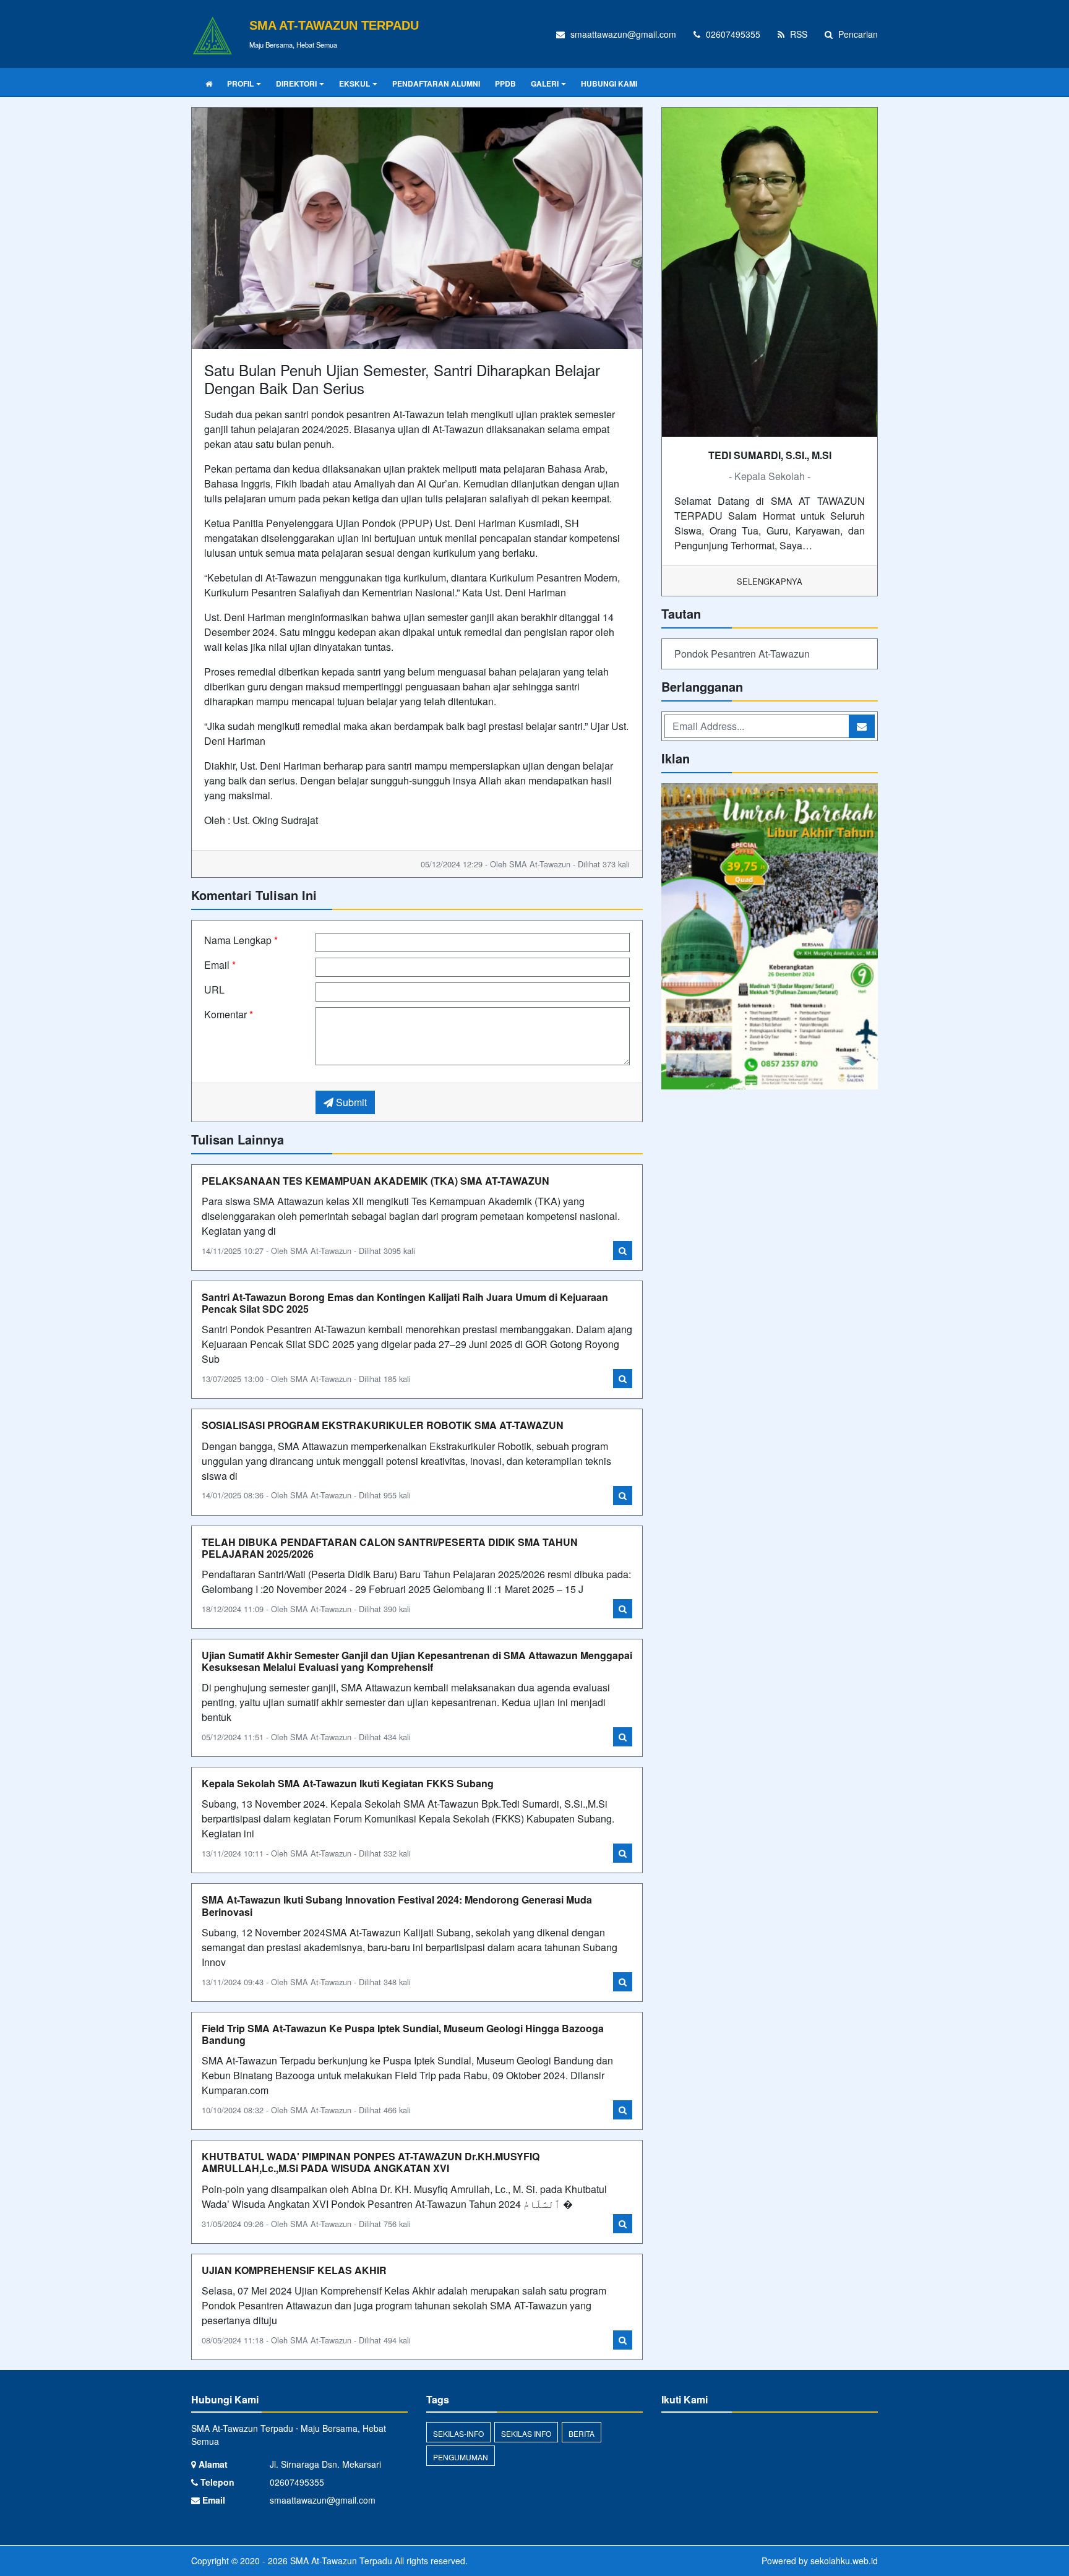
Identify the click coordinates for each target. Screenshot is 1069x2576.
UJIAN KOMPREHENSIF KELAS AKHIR (294, 2270)
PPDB (505, 84)
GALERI (545, 84)
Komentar (229, 1014)
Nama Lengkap (241, 940)
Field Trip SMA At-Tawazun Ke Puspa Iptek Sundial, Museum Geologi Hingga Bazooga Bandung (403, 2034)
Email (220, 965)
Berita (582, 2433)
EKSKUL (354, 84)
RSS (797, 34)
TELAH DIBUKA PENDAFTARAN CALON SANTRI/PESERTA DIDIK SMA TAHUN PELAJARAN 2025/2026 (390, 1548)
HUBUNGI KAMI (609, 84)
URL (214, 990)
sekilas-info (458, 2433)
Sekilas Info (526, 2433)
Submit (350, 1102)
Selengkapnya (770, 581)
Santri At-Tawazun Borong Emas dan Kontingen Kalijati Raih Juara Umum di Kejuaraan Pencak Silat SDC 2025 (405, 1303)
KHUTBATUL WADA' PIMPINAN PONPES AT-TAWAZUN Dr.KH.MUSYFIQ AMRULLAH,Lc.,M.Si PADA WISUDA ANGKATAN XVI (371, 2162)
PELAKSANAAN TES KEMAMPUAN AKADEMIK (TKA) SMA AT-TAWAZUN (376, 1181)
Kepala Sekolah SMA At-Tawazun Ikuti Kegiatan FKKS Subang (348, 1783)
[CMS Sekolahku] (770, 938)
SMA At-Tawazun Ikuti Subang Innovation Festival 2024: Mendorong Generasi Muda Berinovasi (397, 1905)
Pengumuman (461, 2457)
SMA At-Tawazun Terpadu (340, 2561)
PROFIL (240, 84)
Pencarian (857, 34)
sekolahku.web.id (844, 2561)
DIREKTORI (296, 84)
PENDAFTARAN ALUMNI (436, 84)
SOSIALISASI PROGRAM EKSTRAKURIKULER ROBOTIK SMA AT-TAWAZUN (383, 1425)
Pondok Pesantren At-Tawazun (742, 654)
